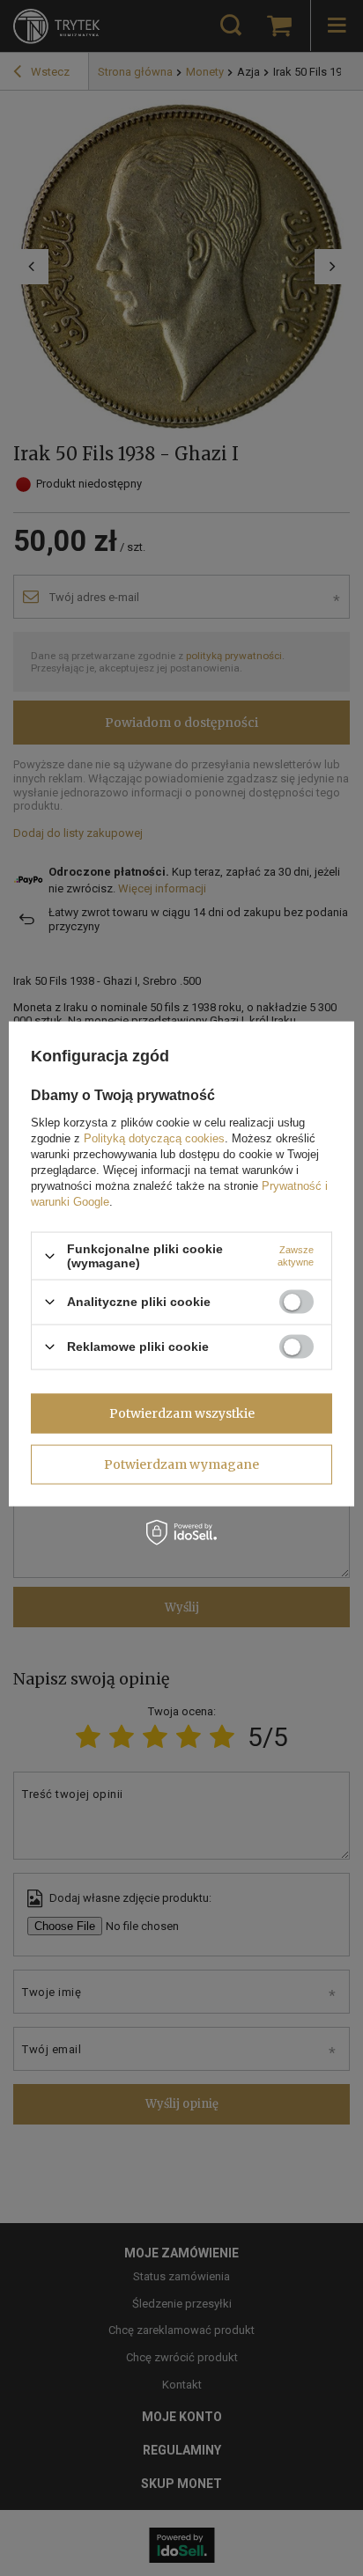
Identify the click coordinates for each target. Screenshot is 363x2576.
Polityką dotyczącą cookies (154, 1138)
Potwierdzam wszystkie (182, 1413)
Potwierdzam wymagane (181, 1464)
